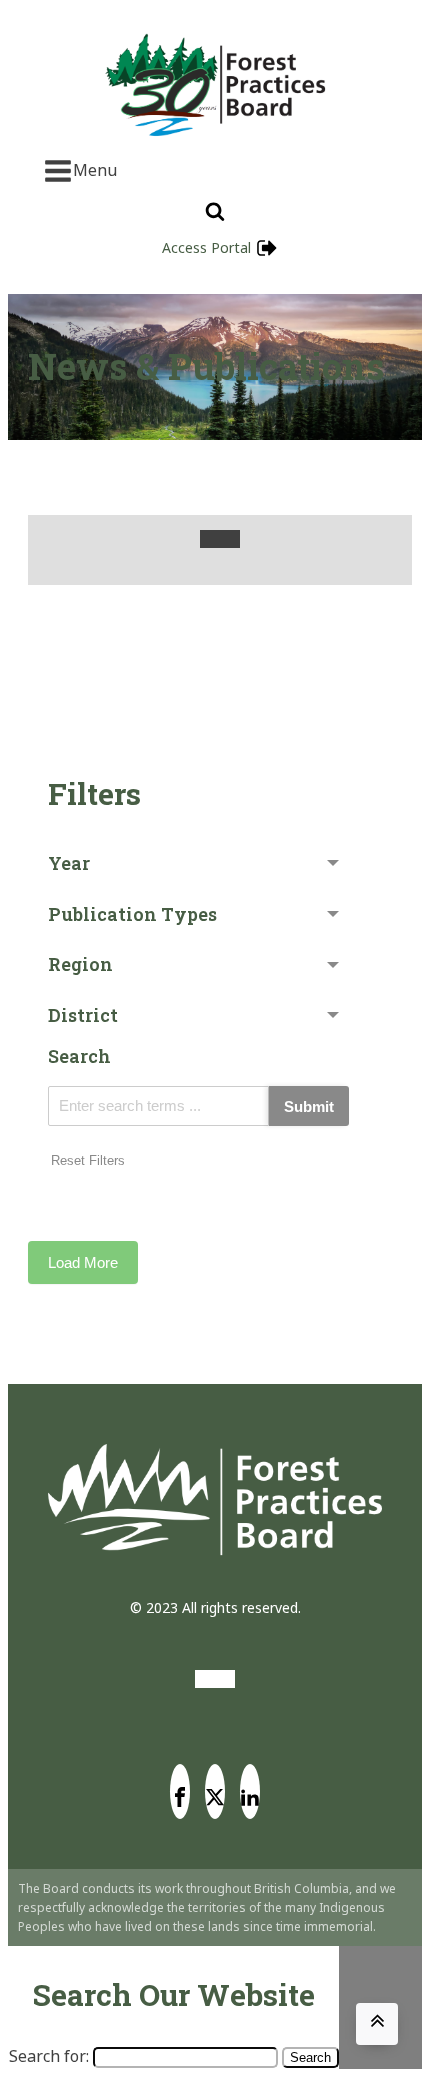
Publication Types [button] (132, 914)
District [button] (83, 1015)
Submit (309, 1106)
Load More (83, 1262)
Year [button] (69, 863)
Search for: (49, 2056)
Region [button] (80, 964)
